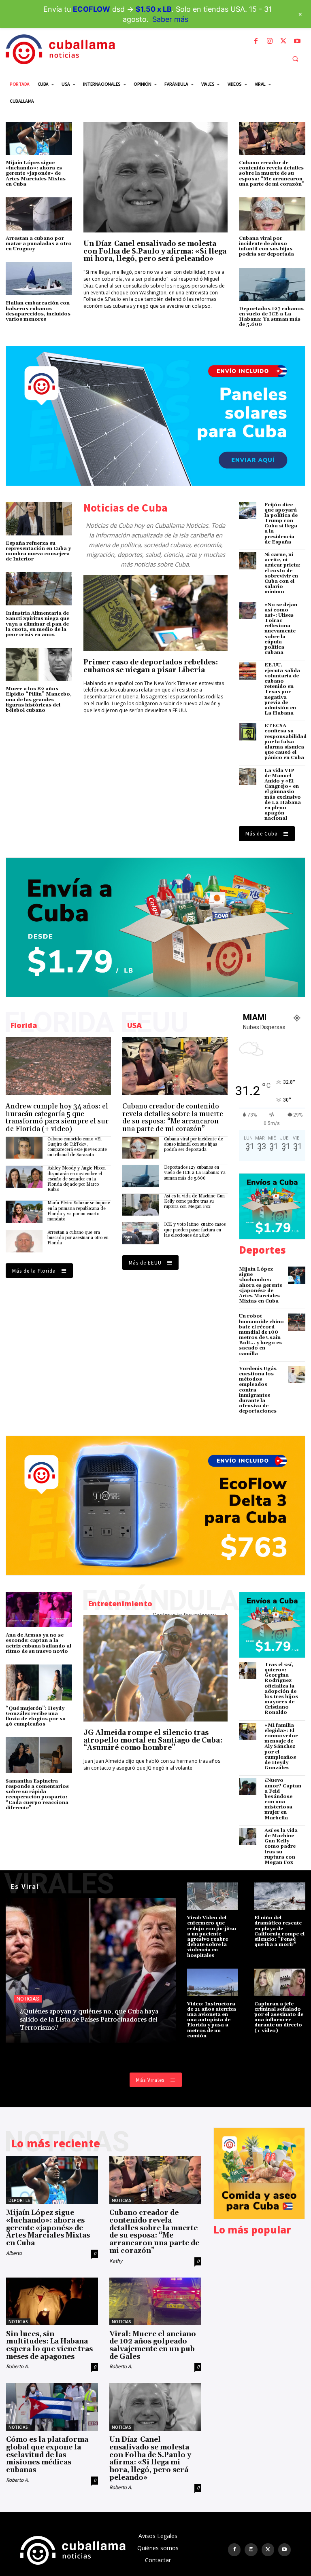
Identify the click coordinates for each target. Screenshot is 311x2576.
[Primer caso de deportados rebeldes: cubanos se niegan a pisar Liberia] (155, 613)
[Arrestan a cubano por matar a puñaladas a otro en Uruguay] (39, 214)
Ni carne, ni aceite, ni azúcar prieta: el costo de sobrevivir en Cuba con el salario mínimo (282, 573)
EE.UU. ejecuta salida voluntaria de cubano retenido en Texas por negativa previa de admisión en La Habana (282, 689)
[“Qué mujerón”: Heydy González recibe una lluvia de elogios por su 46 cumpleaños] (39, 1682)
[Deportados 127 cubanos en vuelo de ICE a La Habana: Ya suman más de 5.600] (272, 284)
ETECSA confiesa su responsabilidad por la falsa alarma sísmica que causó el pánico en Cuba (285, 742)
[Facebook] (256, 41)
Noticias (28, 1999)
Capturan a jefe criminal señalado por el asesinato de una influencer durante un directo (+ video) (279, 2017)
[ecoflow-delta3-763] (155, 1506)
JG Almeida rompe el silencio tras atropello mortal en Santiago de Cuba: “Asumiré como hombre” (153, 1740)
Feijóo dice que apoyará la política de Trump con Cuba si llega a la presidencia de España (281, 523)
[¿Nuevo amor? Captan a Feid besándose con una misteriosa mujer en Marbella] (248, 1786)
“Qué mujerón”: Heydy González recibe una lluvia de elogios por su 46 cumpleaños (36, 1716)
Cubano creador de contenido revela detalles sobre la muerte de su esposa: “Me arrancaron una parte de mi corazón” (272, 173)
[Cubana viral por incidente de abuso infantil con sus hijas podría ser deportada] (272, 214)
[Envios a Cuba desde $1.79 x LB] (155, 927)
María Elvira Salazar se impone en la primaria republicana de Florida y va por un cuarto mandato (79, 1211)
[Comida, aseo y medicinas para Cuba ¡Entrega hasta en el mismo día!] (259, 2173)
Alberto (14, 2253)
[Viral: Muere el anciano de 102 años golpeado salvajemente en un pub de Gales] (155, 2301)
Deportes (19, 2200)
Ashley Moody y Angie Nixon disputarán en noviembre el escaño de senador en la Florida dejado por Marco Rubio (77, 1179)
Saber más (170, 19)
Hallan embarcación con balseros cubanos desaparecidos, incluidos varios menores (38, 311)
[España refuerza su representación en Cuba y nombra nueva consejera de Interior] (39, 519)
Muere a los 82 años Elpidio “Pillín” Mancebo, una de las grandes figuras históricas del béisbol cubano (39, 700)
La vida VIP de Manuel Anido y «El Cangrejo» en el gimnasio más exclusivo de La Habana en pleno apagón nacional (283, 795)
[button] (295, 59)
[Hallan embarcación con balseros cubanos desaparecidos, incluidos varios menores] (39, 279)
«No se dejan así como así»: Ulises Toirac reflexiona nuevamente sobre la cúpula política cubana (281, 629)
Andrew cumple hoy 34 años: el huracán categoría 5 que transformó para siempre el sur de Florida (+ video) (57, 1118)
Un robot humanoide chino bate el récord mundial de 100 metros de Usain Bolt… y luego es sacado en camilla (261, 1335)
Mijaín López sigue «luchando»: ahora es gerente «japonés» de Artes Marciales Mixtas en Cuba (36, 173)
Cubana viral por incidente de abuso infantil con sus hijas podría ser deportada (266, 246)
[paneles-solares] (155, 416)
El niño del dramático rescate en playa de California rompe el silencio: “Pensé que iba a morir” (279, 1931)
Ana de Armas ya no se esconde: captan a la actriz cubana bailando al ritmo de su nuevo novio (38, 1643)
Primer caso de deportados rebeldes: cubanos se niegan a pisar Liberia (151, 666)
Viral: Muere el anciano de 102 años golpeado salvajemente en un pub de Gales (153, 2345)
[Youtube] (297, 41)
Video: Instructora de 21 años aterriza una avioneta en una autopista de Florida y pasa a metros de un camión (212, 2020)
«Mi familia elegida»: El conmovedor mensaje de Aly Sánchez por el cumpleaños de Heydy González (281, 1747)
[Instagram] (270, 41)
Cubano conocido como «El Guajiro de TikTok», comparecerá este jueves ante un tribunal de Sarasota (77, 1147)
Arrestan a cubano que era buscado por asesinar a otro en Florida (78, 1238)
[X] (283, 41)
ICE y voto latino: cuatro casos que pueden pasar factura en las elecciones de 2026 (195, 1230)
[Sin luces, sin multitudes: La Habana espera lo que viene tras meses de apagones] (52, 2301)
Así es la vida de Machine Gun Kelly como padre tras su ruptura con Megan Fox (194, 1201)
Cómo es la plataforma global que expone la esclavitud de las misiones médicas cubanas (47, 2455)
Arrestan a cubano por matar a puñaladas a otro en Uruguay (39, 244)
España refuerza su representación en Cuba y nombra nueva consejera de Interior (38, 551)
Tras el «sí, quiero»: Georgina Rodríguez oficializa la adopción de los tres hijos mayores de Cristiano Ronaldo (281, 1689)
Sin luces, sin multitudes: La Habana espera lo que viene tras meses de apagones (49, 2345)
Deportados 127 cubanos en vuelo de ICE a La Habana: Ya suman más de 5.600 (271, 317)
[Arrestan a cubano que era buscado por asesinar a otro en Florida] (24, 1241)
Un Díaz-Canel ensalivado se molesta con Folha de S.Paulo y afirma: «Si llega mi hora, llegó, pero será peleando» (155, 251)
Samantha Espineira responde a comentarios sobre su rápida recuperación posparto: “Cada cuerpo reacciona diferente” (37, 1795)
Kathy (116, 2261)
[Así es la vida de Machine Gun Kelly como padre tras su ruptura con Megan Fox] (141, 1205)
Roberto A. (17, 2366)
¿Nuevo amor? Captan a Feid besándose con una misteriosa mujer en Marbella (283, 1799)
